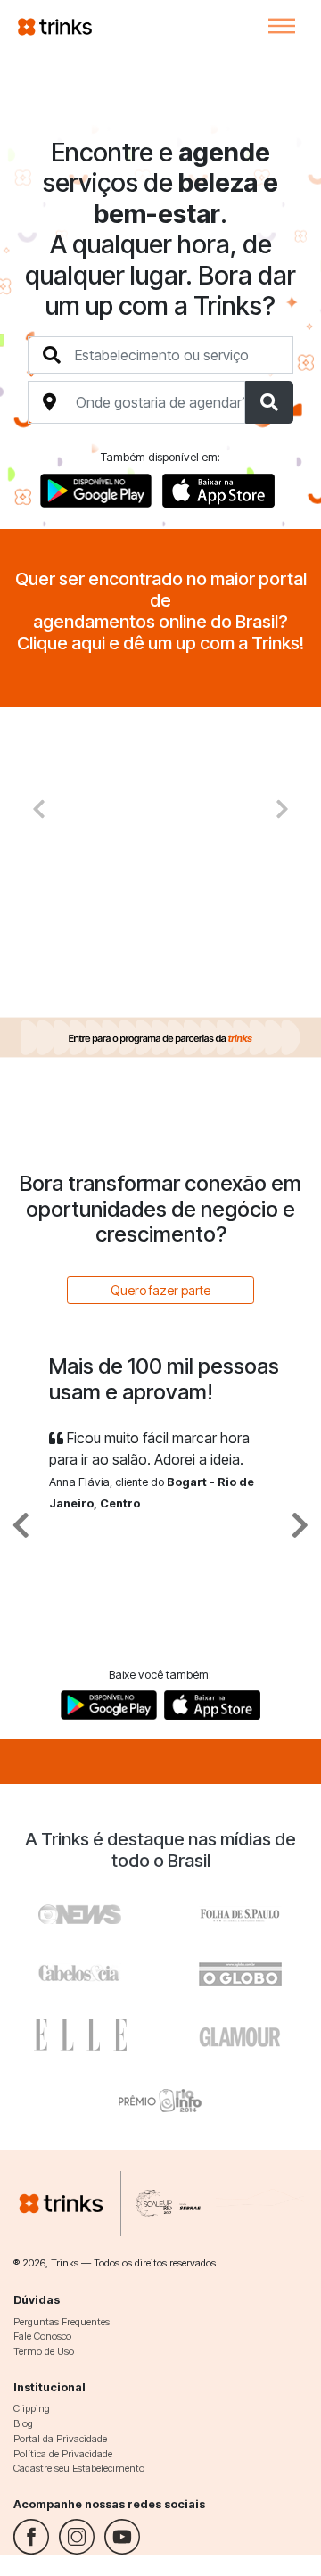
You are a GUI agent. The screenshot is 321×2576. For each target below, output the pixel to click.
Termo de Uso (44, 2351)
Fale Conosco (42, 2336)
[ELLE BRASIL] (80, 2035)
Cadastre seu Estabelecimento (79, 2468)
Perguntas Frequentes (62, 2322)
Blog (23, 2423)
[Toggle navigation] (282, 26)
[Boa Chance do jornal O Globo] (241, 1910)
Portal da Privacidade (60, 2439)
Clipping (32, 2408)
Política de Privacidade (63, 2454)
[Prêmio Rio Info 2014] (160, 2097)
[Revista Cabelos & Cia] (80, 1910)
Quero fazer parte (160, 1290)
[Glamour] (241, 2035)
